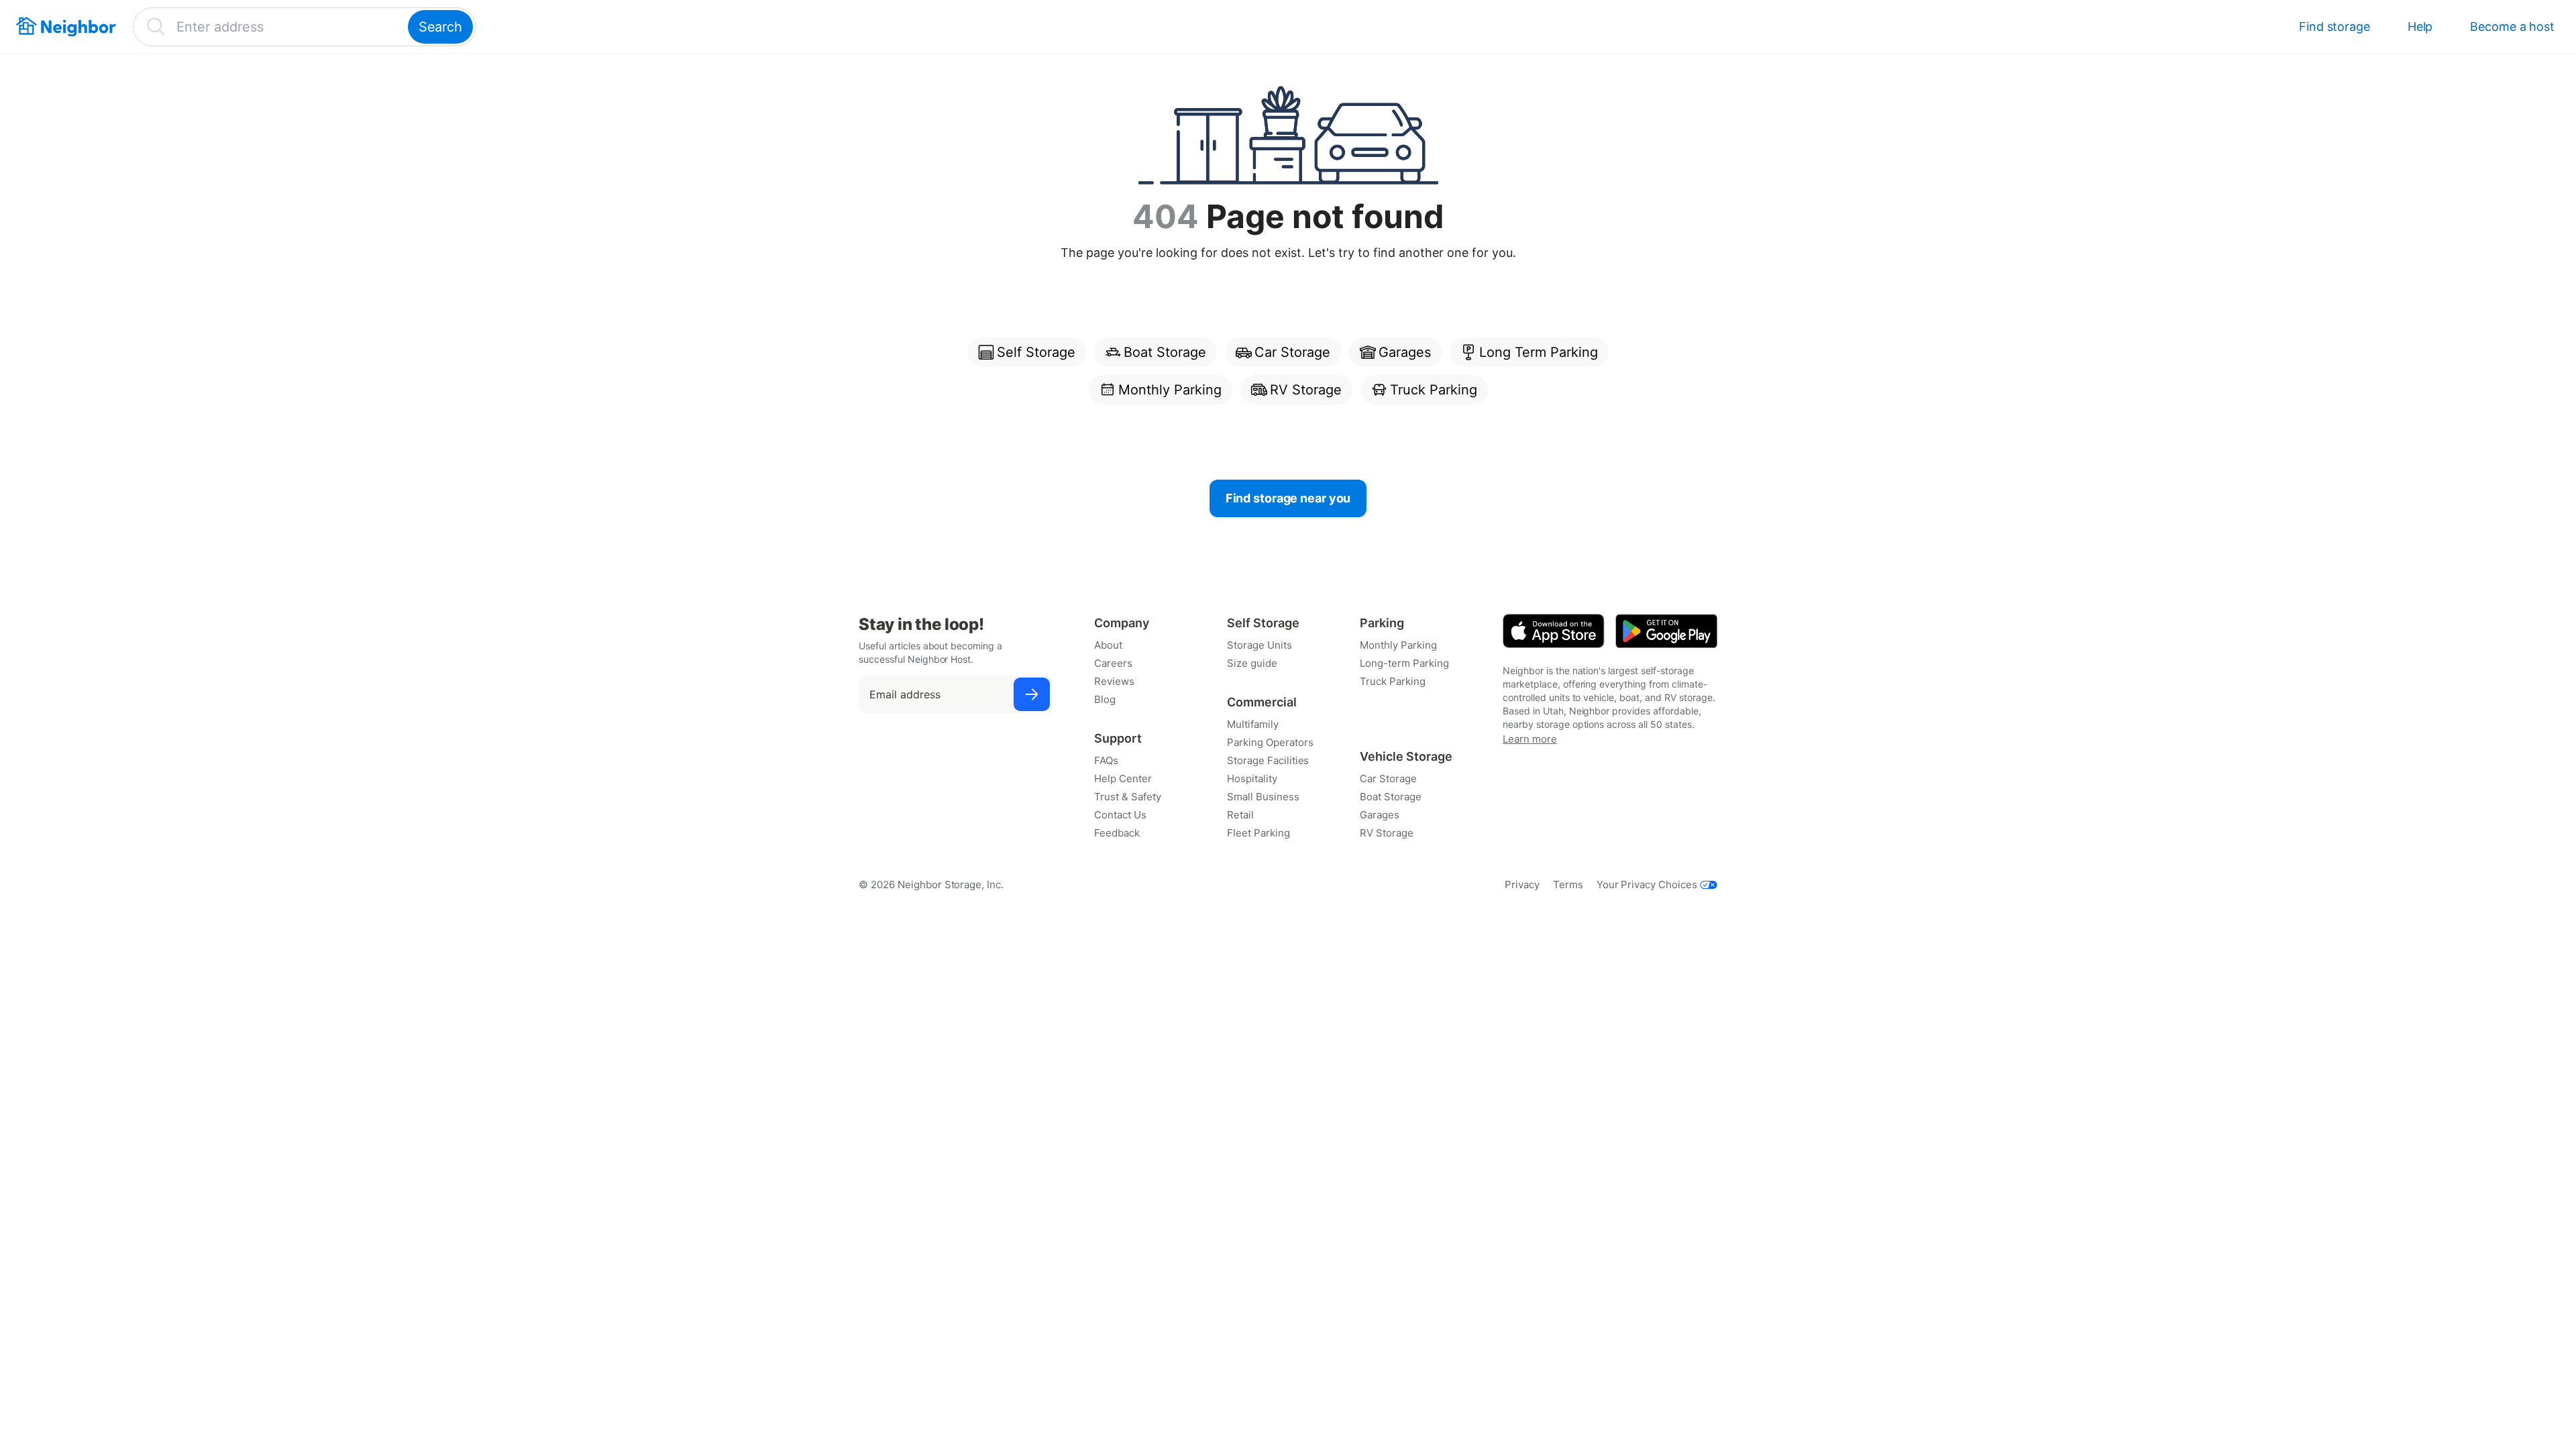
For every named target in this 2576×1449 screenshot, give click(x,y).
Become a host (2512, 26)
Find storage (2334, 26)
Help (2420, 26)
